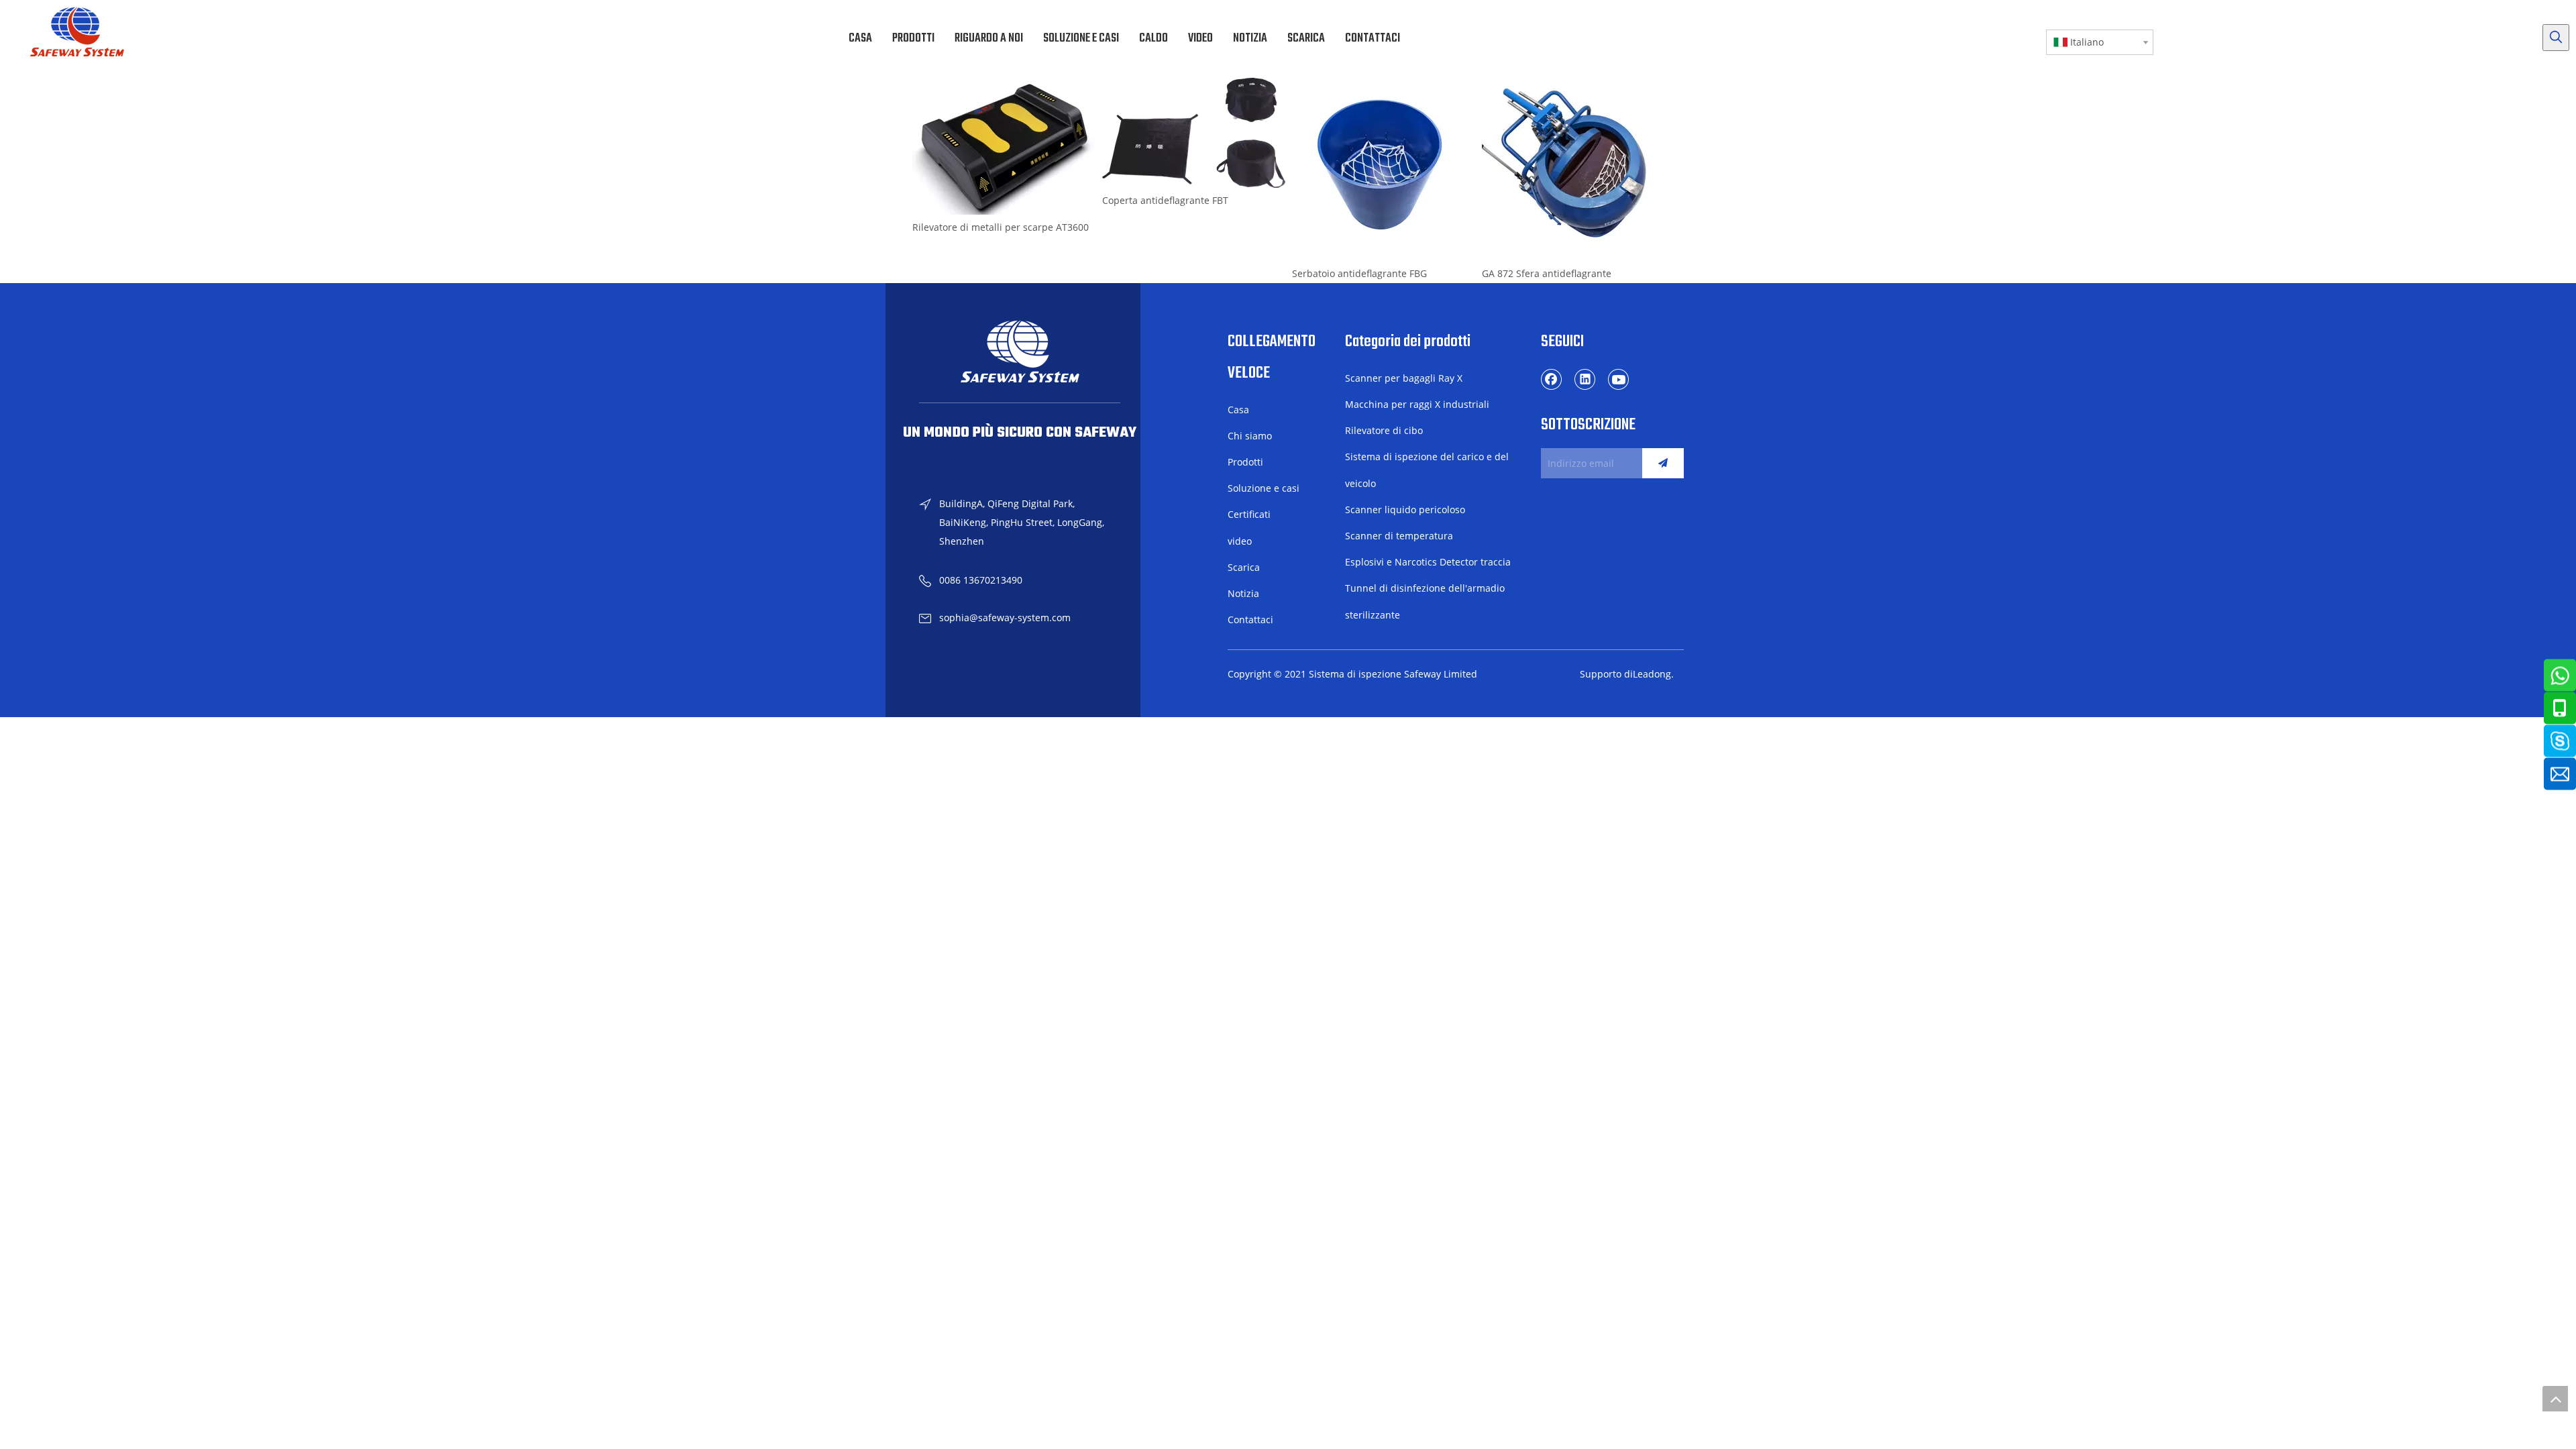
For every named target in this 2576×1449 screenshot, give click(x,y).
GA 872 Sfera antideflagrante (1547, 273)
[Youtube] (1619, 379)
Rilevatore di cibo (1384, 430)
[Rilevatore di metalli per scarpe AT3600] (1004, 146)
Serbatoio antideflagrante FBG (1359, 273)
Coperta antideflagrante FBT (1165, 200)
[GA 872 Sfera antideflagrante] (1573, 169)
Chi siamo (1250, 436)
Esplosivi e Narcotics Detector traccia (1428, 562)
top (2555, 1399)
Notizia (1243, 593)
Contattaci (1250, 620)
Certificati (1249, 514)
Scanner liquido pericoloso (1405, 509)
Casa (1238, 410)
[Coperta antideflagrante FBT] (1194, 133)
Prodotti (1245, 462)
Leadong (1652, 674)
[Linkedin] (1585, 379)
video (1240, 541)
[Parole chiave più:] (2556, 38)
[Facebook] (1552, 379)
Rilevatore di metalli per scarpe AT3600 (1001, 227)
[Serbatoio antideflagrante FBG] (1384, 169)
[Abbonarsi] (1663, 463)
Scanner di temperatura (1399, 536)
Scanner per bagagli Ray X (1404, 378)
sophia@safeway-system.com (1005, 618)
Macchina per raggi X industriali (1417, 404)
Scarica (1244, 567)
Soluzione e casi (1264, 488)
